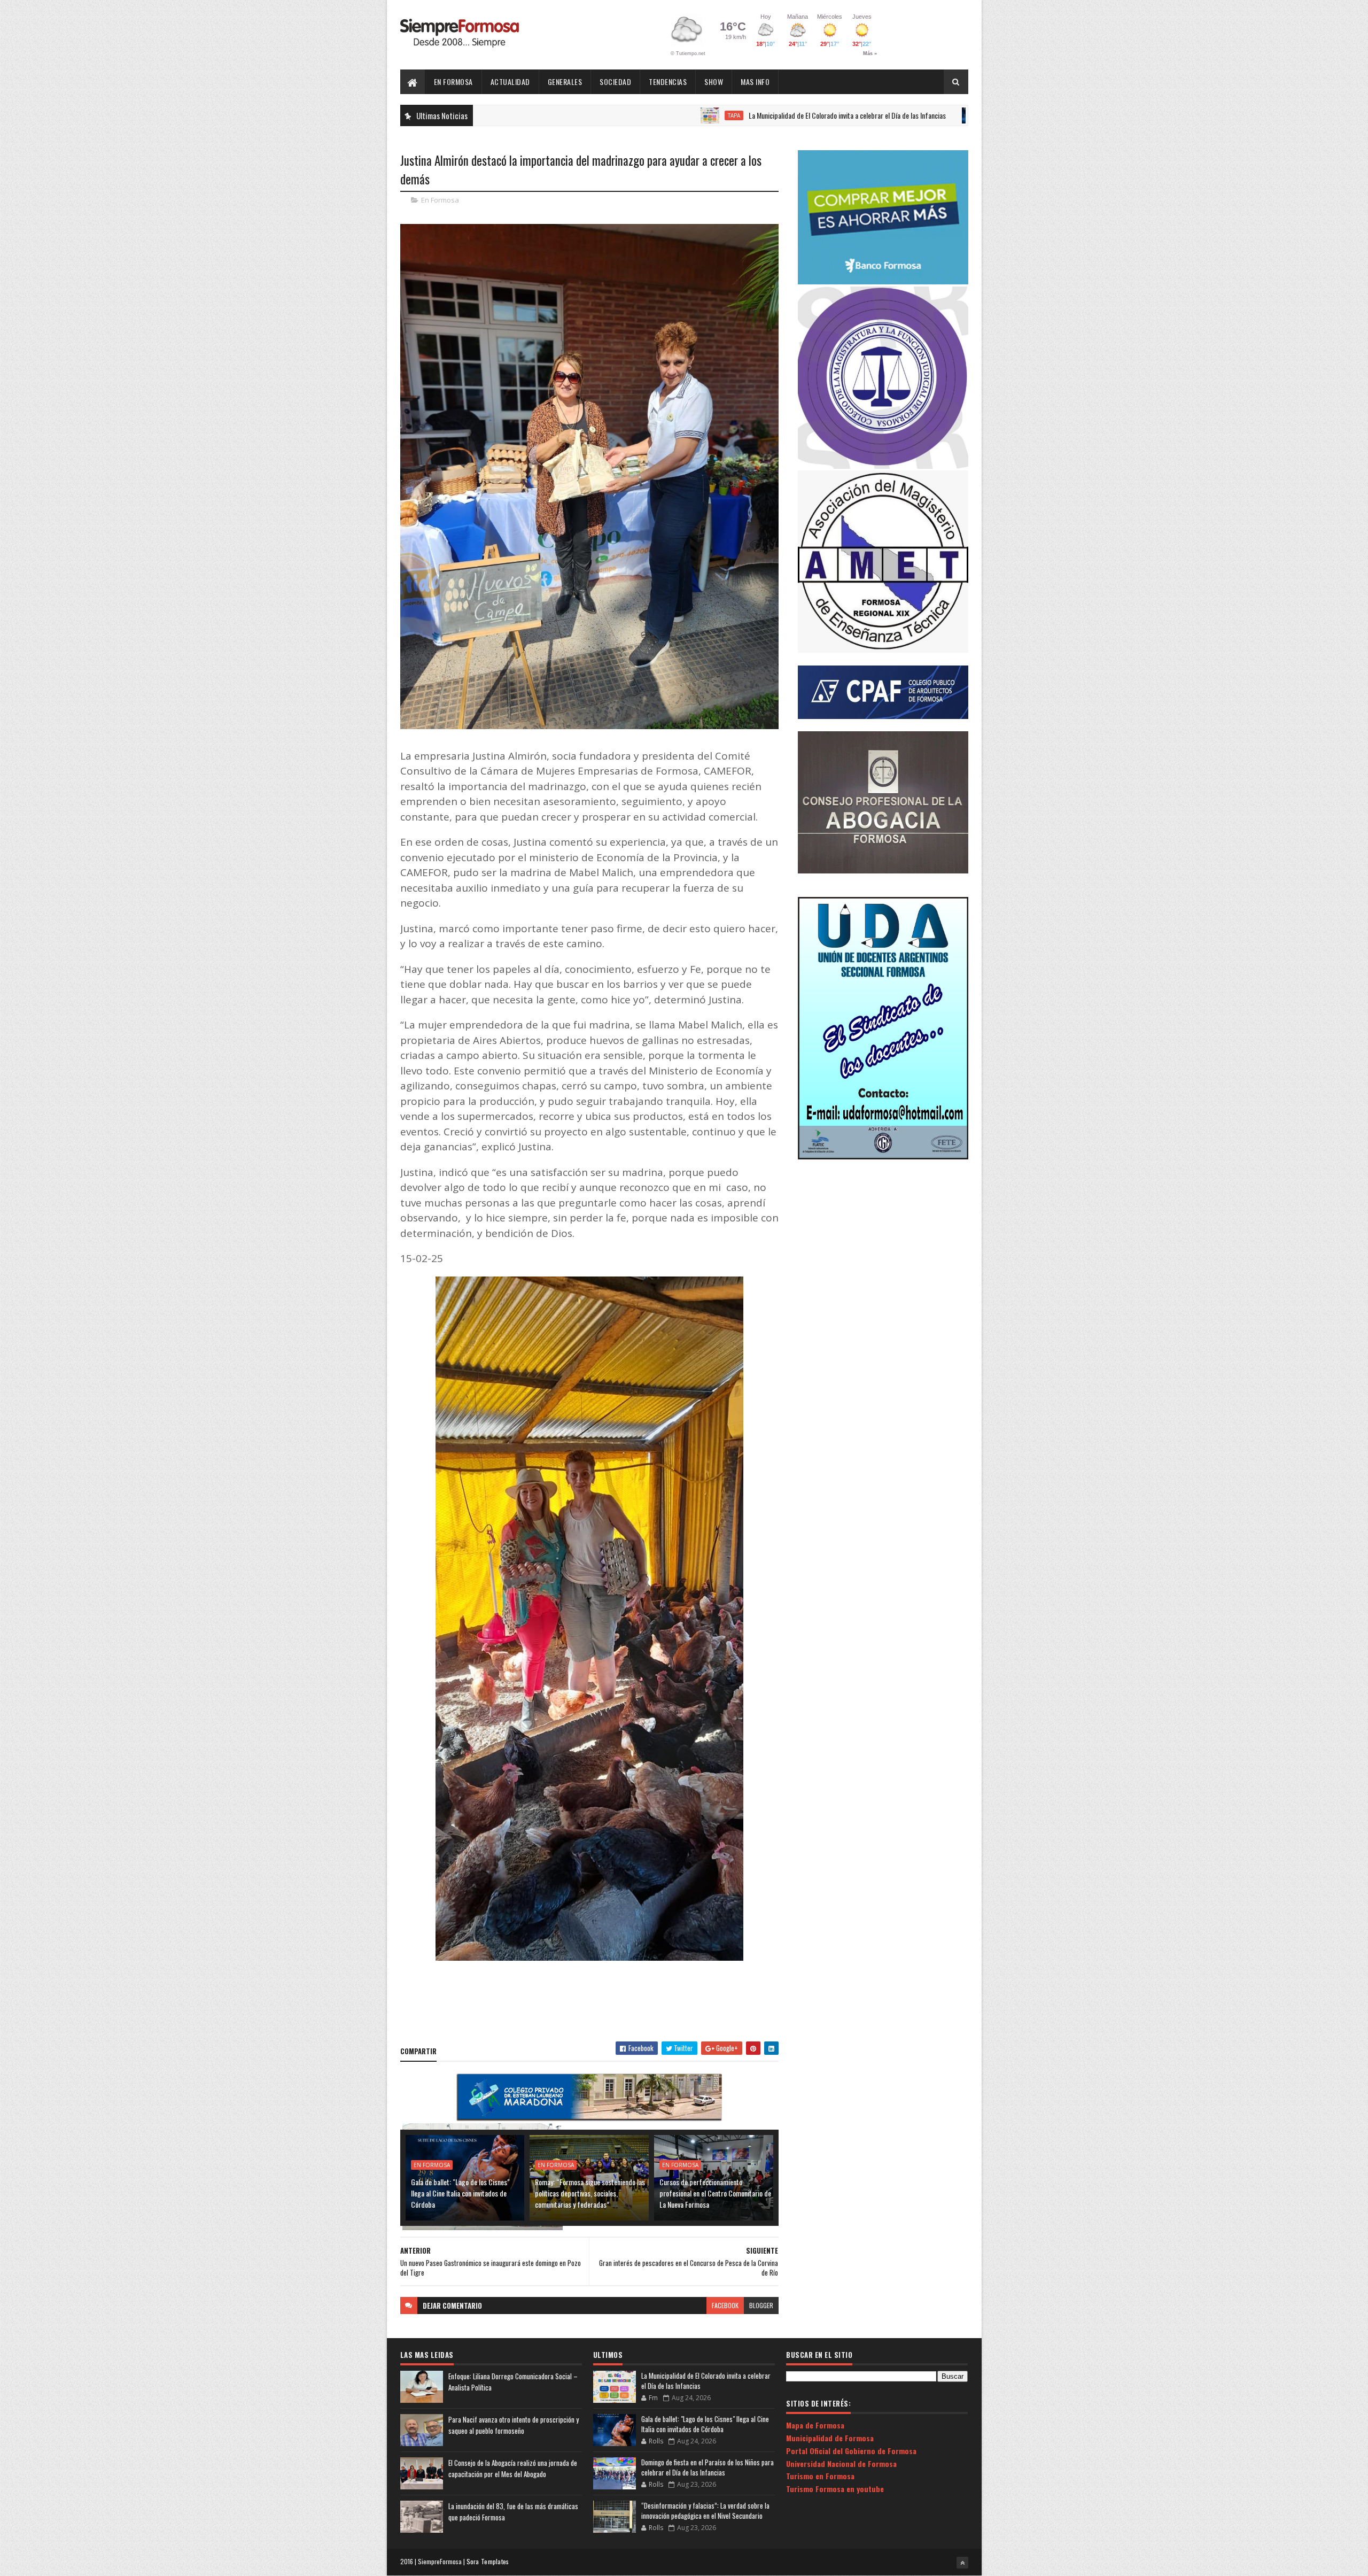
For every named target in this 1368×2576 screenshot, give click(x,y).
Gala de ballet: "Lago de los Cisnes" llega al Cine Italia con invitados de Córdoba (460, 2193)
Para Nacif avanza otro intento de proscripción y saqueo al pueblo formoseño (514, 2425)
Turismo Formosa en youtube (835, 2489)
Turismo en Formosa (820, 2476)
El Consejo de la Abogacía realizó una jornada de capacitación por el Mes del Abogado (513, 2468)
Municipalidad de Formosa (830, 2438)
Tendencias (668, 82)
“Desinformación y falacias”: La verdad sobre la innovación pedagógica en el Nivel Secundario (705, 2511)
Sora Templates (488, 2561)
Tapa (597, 115)
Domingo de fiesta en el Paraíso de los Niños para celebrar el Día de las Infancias (708, 2467)
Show (714, 82)
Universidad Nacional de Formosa (841, 2463)
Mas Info (755, 82)
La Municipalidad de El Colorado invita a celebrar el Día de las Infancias (710, 115)
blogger (761, 2305)
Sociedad (615, 82)
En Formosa (453, 82)
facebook (725, 2305)
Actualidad (510, 82)
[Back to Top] (962, 2563)
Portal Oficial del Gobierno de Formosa (851, 2451)
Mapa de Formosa (815, 2425)
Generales (565, 82)
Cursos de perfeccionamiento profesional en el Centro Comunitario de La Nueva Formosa (715, 2193)
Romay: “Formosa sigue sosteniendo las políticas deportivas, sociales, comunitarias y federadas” (590, 2193)
